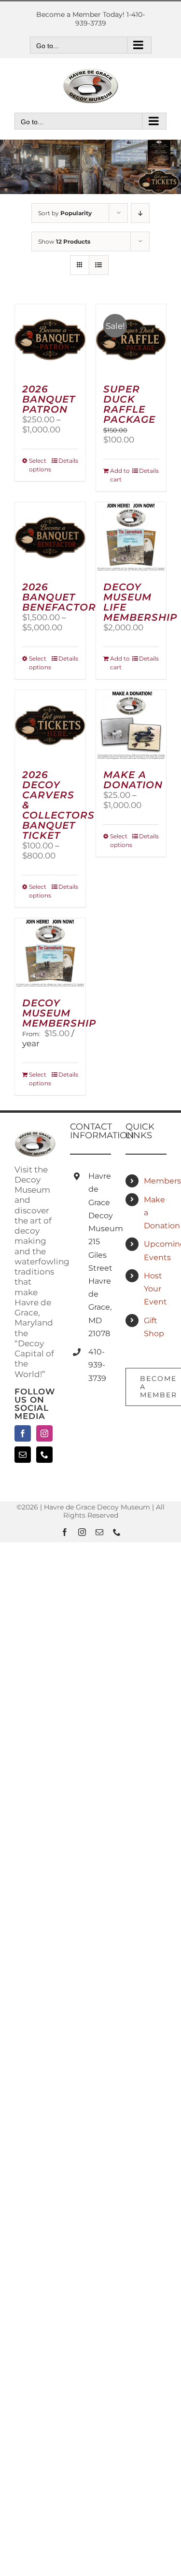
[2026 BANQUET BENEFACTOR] (50, 537)
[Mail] (23, 1455)
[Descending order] (140, 213)
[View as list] (99, 265)
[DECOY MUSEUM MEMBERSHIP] (50, 953)
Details (68, 461)
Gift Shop (154, 1327)
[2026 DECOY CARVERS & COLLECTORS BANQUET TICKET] (50, 725)
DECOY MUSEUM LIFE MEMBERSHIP (140, 602)
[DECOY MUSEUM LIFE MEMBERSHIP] (131, 537)
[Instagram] (44, 1433)
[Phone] (44, 1455)
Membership (155, 1181)
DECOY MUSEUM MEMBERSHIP (59, 1013)
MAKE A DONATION (133, 780)
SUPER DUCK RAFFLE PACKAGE (129, 404)
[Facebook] (23, 1433)
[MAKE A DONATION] (131, 725)
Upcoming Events (155, 1250)
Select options (39, 465)
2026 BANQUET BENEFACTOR (59, 597)
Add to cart (120, 475)
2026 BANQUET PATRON (49, 399)
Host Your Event (155, 1289)
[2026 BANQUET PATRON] (50, 339)
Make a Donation (155, 1213)
